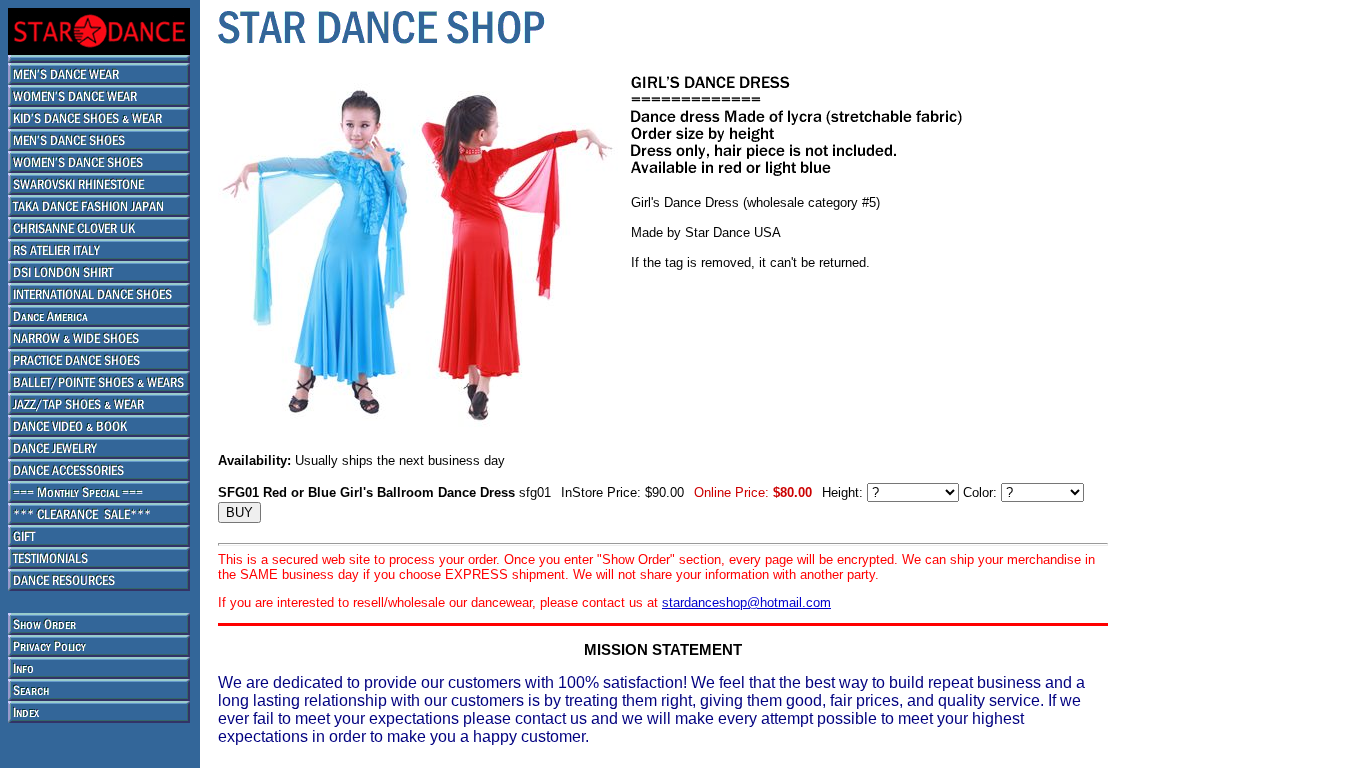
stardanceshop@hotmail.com (746, 602)
